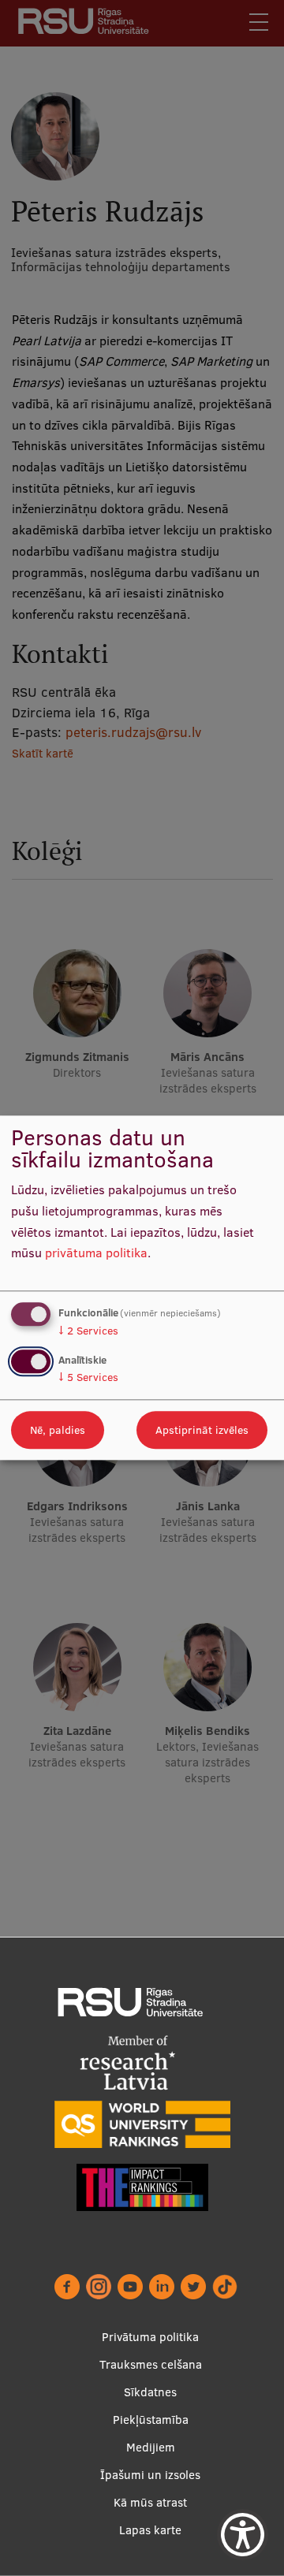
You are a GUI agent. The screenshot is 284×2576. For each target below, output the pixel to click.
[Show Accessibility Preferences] (243, 2535)
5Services (88, 1378)
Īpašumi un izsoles (150, 2475)
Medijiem (151, 2447)
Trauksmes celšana (151, 2364)
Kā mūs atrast (150, 2502)
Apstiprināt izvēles (202, 1431)
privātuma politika (96, 1253)
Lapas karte (150, 2530)
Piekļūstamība (151, 2420)
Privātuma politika (150, 2337)
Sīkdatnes (150, 2392)
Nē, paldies (58, 1431)
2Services (88, 1331)
